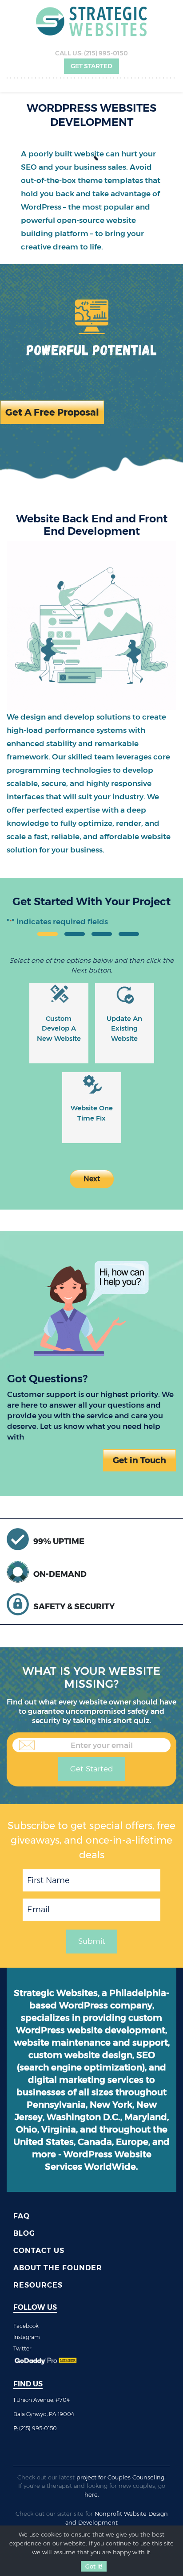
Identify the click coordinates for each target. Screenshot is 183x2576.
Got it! (94, 2566)
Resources (38, 2285)
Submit (92, 1941)
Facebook (26, 2326)
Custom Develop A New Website (59, 1028)
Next (92, 1179)
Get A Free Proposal (52, 412)
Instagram (27, 2337)
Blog (24, 2233)
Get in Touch (139, 1460)
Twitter (22, 2348)
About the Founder (58, 2268)
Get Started (91, 66)
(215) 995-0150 (106, 53)
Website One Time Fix (92, 1113)
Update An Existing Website (124, 1028)
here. (92, 2494)
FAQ (22, 2216)
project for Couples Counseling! (121, 2477)
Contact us (39, 2251)
